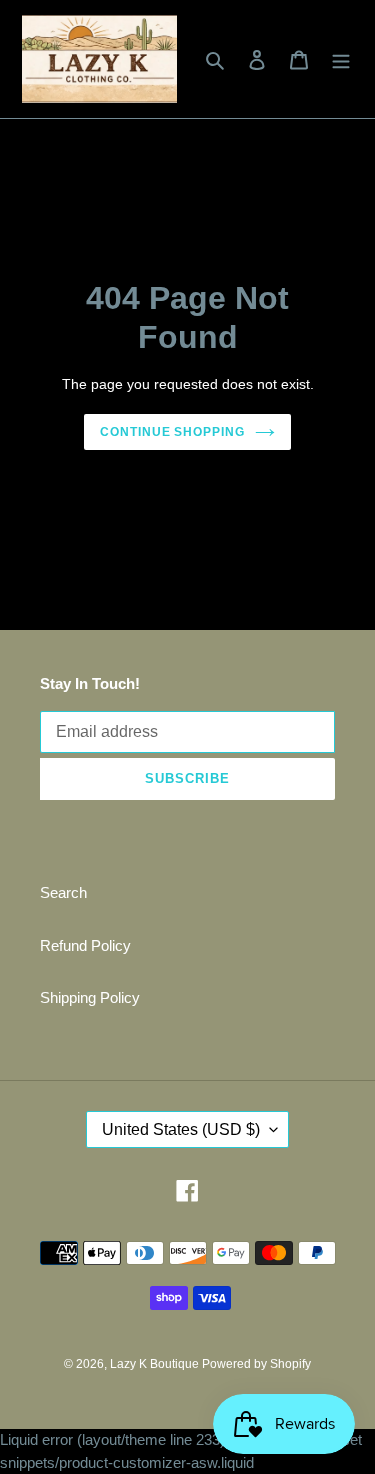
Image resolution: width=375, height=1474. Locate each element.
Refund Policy (85, 945)
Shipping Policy (90, 997)
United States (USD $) (181, 1129)
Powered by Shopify (256, 1364)
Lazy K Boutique (156, 1364)
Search (63, 892)
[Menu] (341, 59)
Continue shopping (173, 432)
